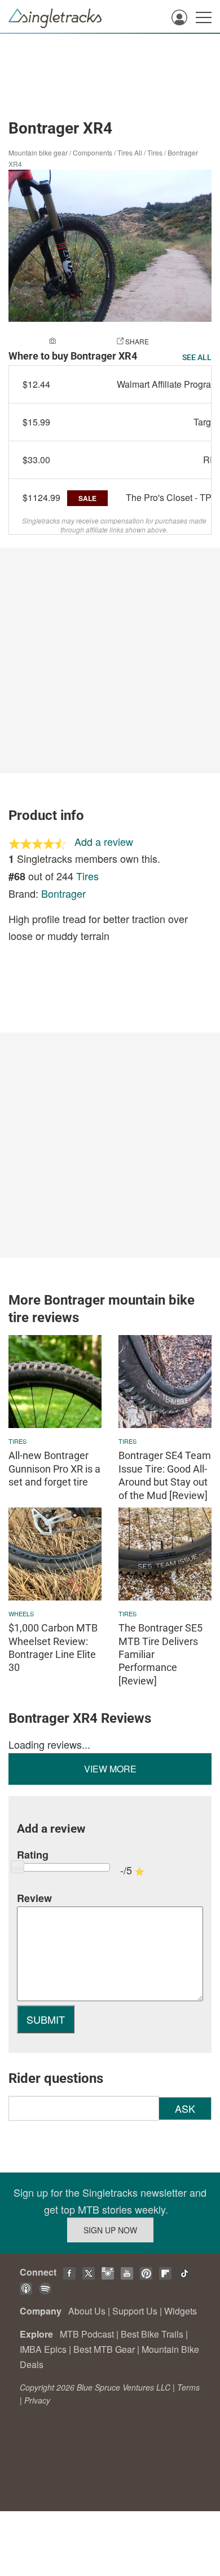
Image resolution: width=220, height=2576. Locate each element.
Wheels (21, 1613)
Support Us (135, 2311)
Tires (155, 152)
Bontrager (63, 893)
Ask (185, 2108)
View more (110, 1769)
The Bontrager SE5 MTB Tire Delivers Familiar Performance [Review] (160, 1654)
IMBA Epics (43, 2349)
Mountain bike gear (38, 152)
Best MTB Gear (104, 2349)
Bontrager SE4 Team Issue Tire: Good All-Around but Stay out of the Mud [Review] (165, 1475)
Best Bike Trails (152, 2334)
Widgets (181, 2311)
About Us (87, 2311)
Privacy (37, 2400)
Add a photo (81, 341)
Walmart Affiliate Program (168, 384)
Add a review (104, 841)
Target (206, 422)
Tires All (130, 152)
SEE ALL (197, 357)
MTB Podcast (87, 2334)
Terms (188, 2387)
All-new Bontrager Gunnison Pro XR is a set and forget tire (54, 1469)
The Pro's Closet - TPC (172, 497)
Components (93, 152)
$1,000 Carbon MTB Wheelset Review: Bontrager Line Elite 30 (53, 1648)
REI (211, 460)
